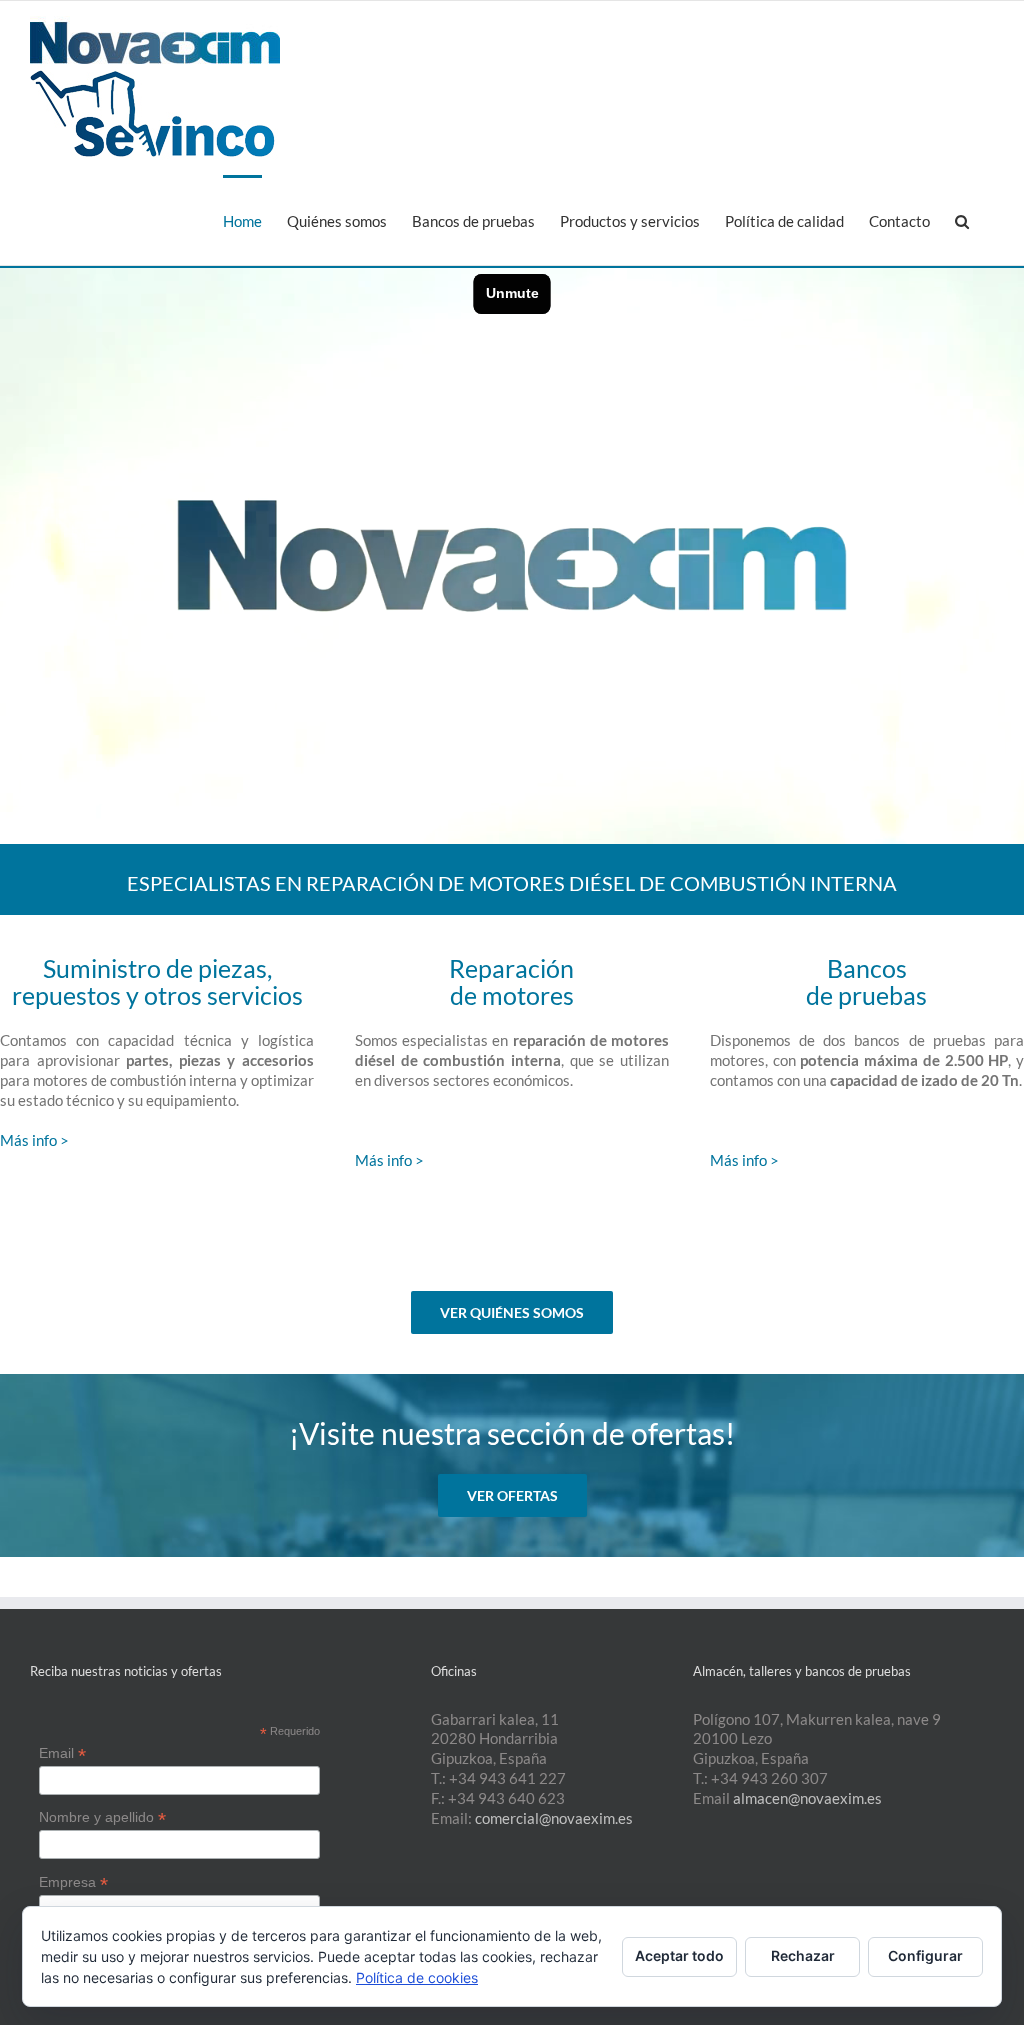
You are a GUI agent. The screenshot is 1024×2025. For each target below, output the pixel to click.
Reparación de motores (511, 981)
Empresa (73, 1882)
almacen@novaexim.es (807, 1798)
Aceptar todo (679, 1955)
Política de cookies (417, 1977)
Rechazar (803, 1955)
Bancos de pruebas (866, 981)
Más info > (34, 1140)
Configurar (925, 1955)
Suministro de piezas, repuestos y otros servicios (157, 981)
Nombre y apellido (102, 1817)
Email (62, 1753)
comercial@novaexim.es (554, 1818)
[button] (962, 220)
